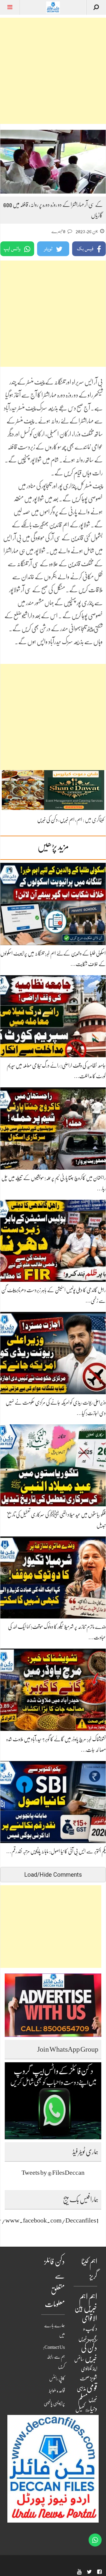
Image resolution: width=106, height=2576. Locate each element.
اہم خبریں (67, 820)
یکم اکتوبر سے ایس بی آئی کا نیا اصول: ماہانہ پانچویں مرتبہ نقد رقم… (56, 1851)
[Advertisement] (53, 71)
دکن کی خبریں (47, 820)
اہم (79, 820)
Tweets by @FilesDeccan (53, 2172)
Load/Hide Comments (53, 1875)
